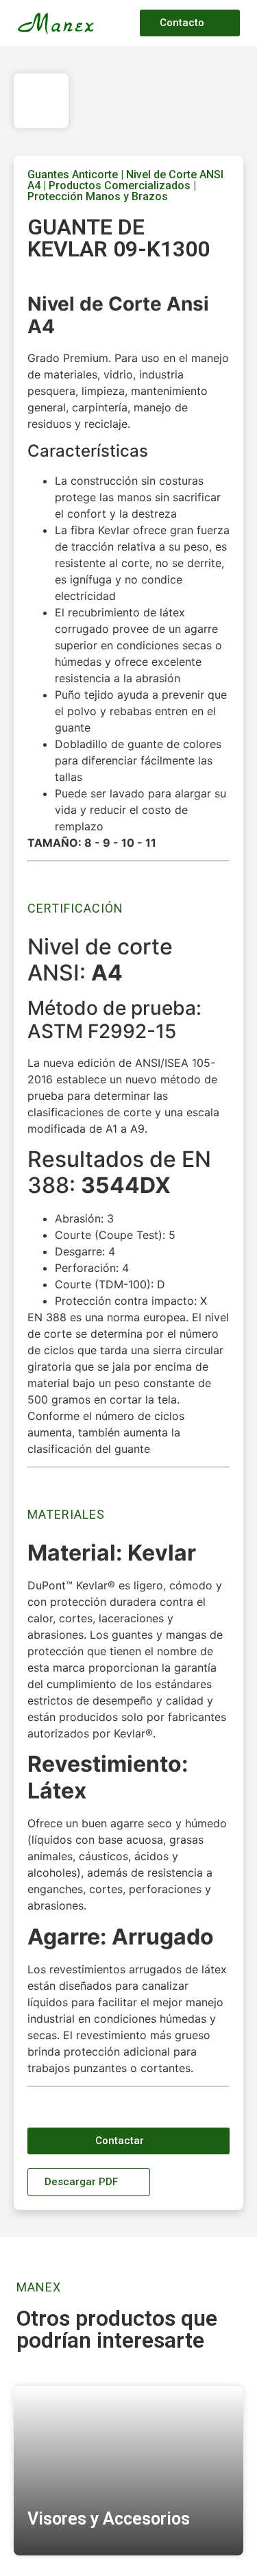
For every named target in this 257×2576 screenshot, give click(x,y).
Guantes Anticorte (73, 174)
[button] (120, 23)
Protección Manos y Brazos (98, 196)
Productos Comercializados (120, 185)
